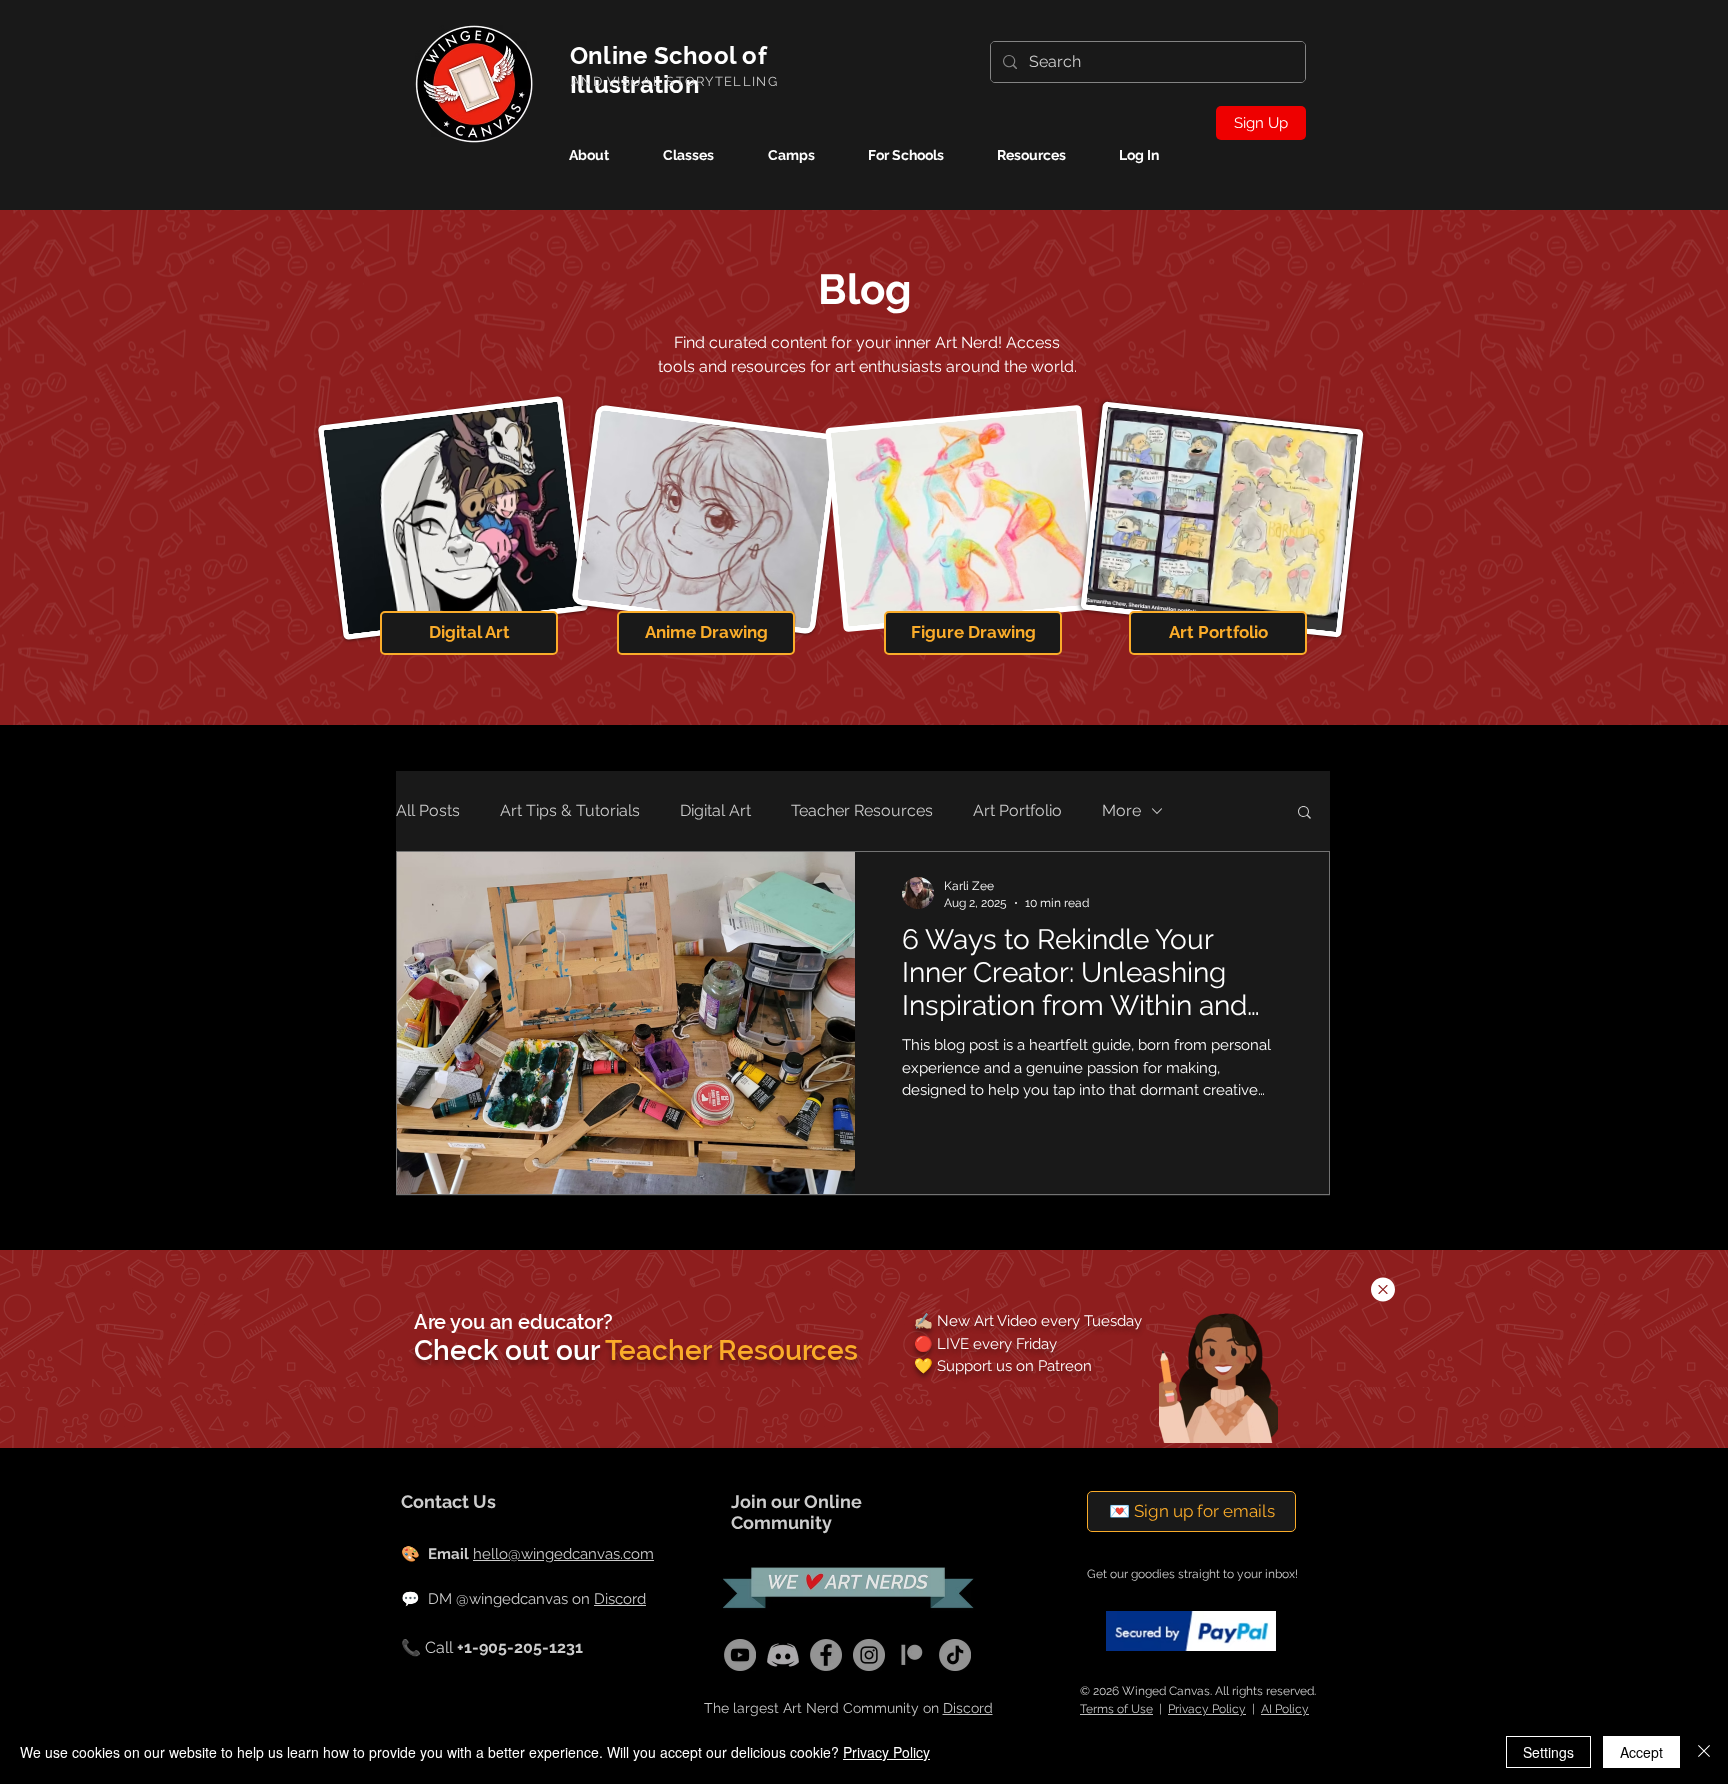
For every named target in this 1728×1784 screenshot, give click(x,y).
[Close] (1704, 1752)
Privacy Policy (886, 1752)
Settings (1548, 1752)
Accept (1641, 1752)
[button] (1383, 1289)
